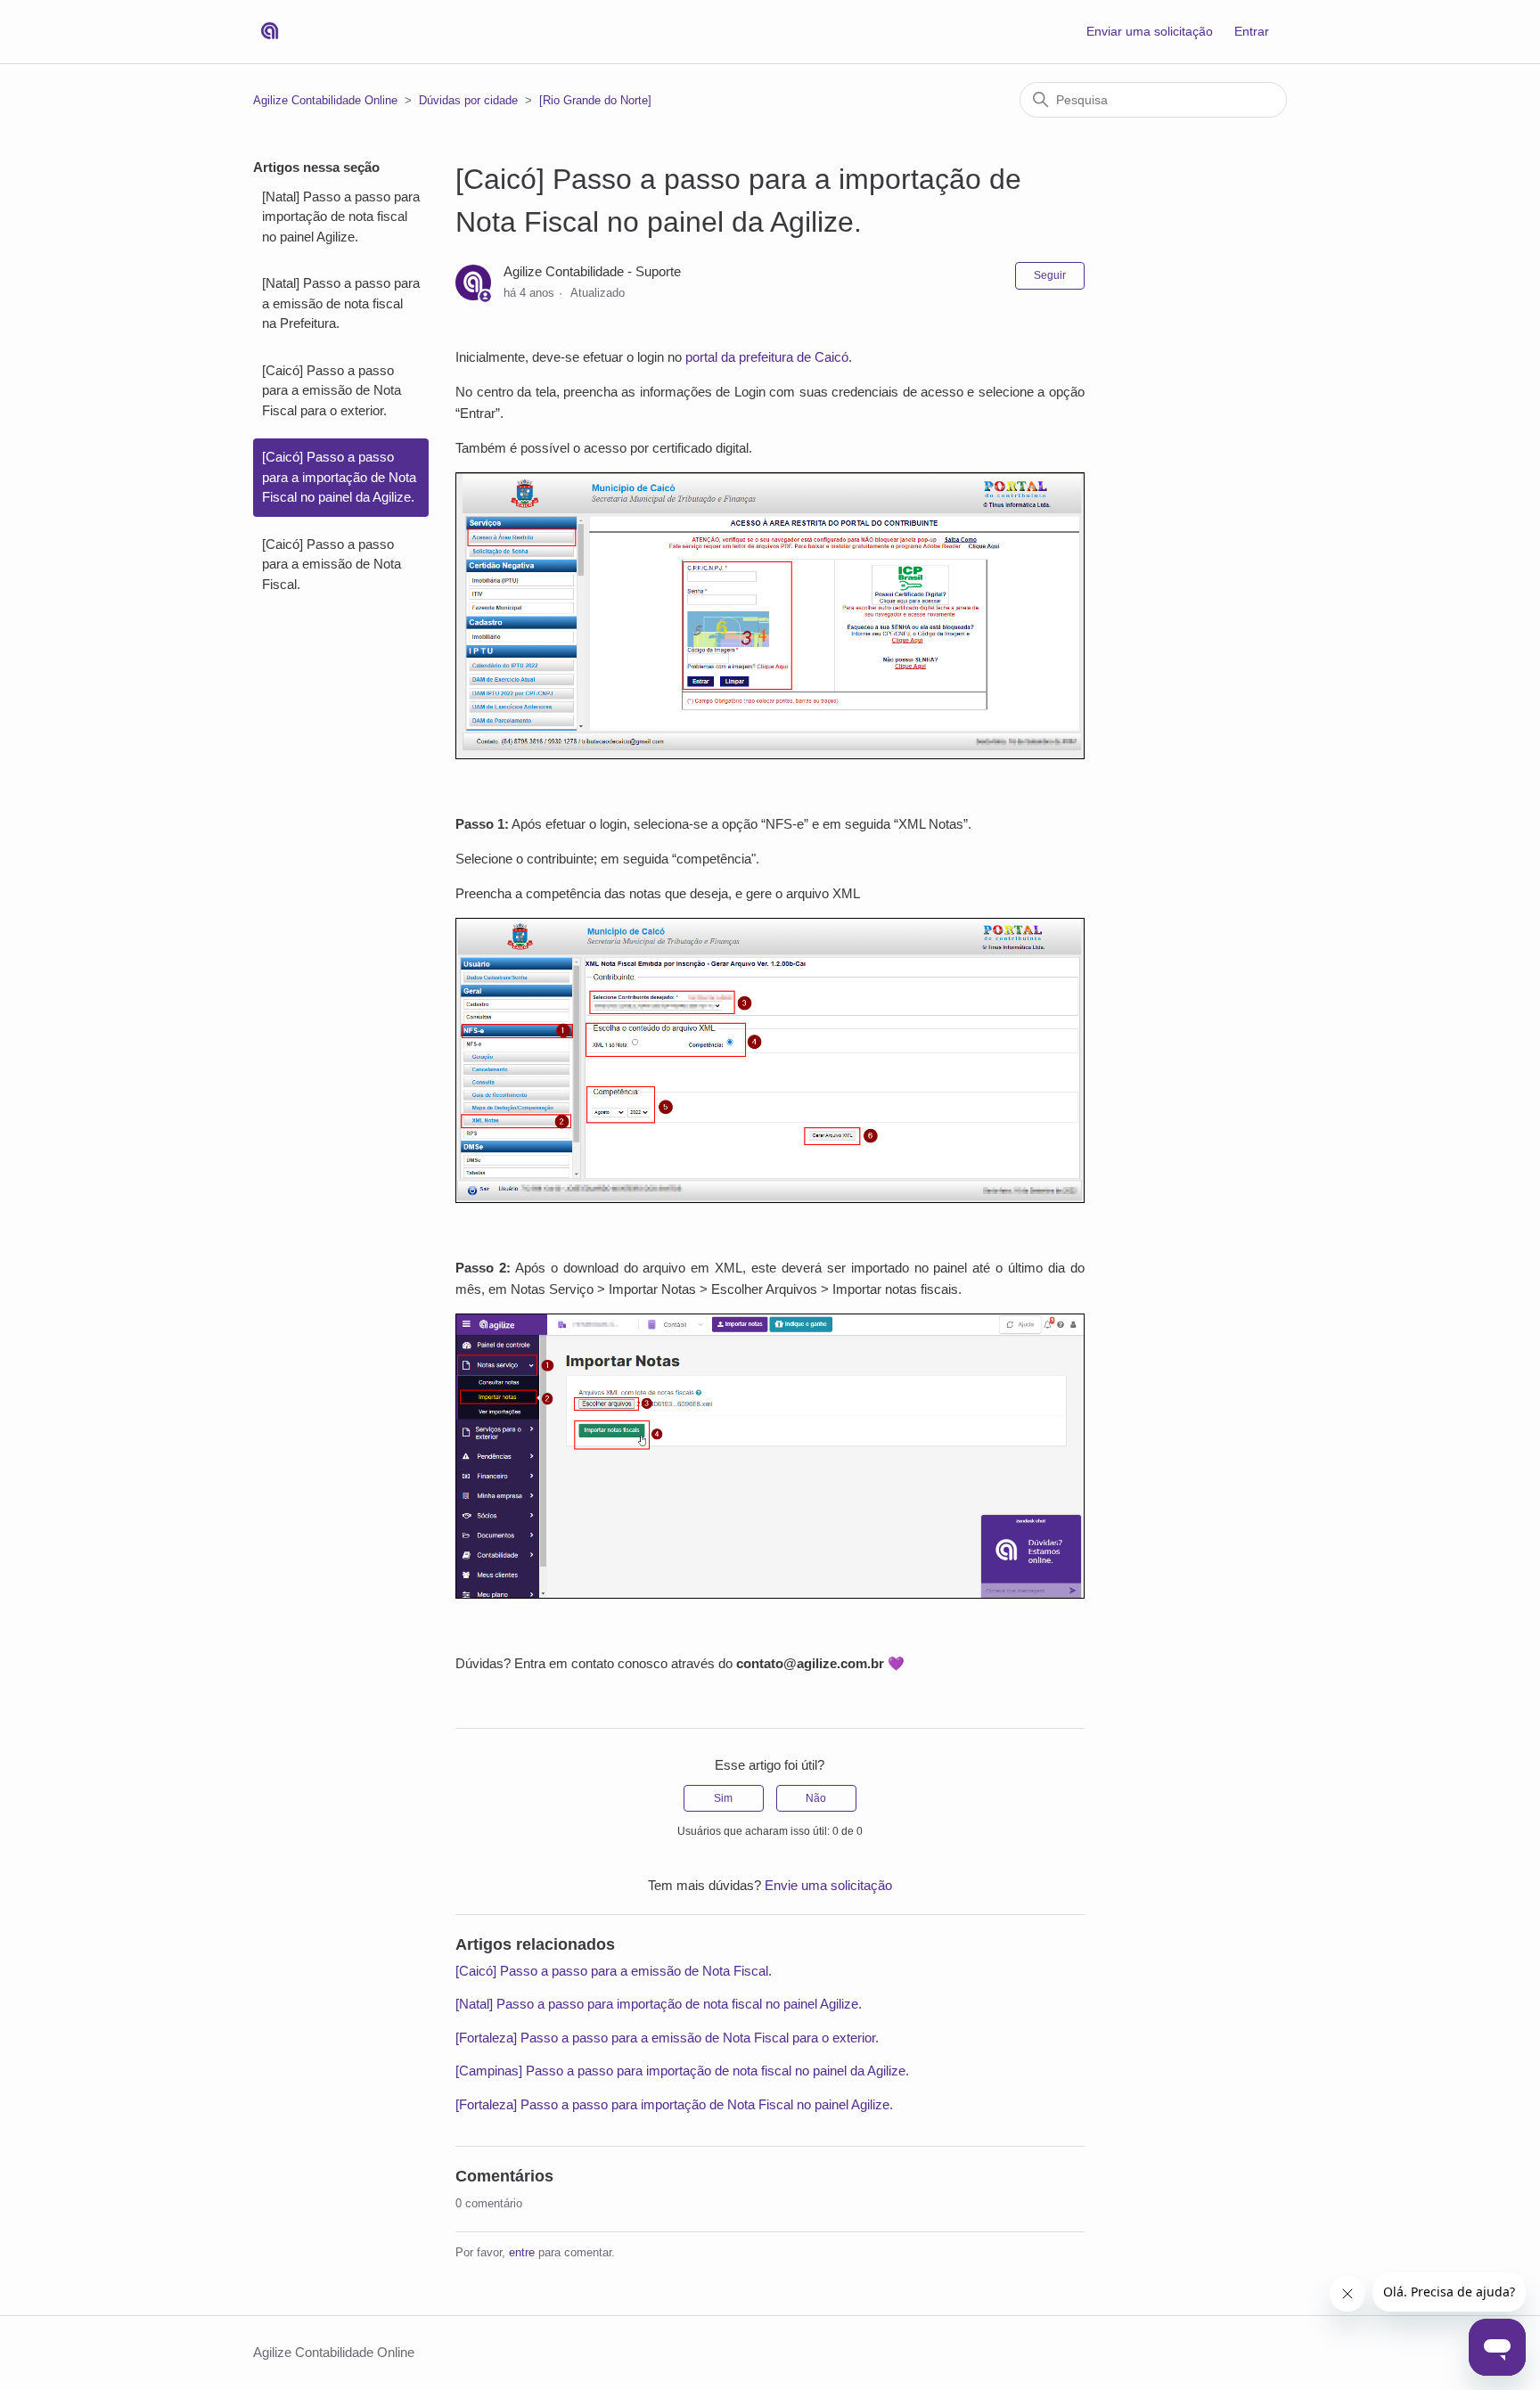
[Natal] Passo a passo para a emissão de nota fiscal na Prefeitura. (341, 303)
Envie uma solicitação (828, 1885)
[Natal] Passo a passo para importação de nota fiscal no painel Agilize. (341, 217)
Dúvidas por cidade (468, 100)
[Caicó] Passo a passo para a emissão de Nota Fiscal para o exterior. (332, 390)
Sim (723, 1798)
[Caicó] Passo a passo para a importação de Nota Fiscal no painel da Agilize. (339, 477)
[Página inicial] (270, 32)
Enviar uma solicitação (1150, 31)
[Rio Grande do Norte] (595, 100)
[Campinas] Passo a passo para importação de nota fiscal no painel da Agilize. (682, 2071)
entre (522, 2252)
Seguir (1050, 275)
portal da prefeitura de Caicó (765, 357)
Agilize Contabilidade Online (325, 100)
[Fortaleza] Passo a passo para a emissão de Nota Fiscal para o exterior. (667, 2038)
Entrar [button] (1252, 31)
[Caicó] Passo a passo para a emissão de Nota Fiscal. (332, 564)
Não (816, 1798)
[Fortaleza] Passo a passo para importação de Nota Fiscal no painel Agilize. (674, 2104)
